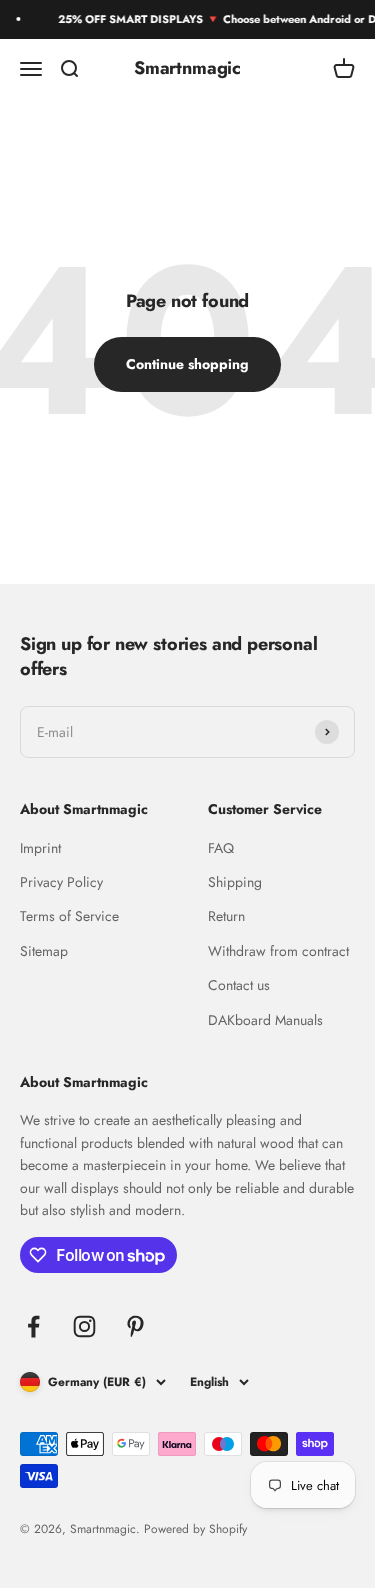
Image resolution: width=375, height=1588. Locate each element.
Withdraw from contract (278, 951)
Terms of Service (69, 916)
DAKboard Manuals (265, 1020)
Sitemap (44, 951)
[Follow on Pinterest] (135, 1326)
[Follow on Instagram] (84, 1326)
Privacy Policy (61, 882)
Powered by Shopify (195, 1529)
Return (226, 916)
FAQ (221, 848)
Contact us (239, 985)
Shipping (235, 882)
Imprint (40, 848)
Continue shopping (187, 364)
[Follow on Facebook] (33, 1326)
